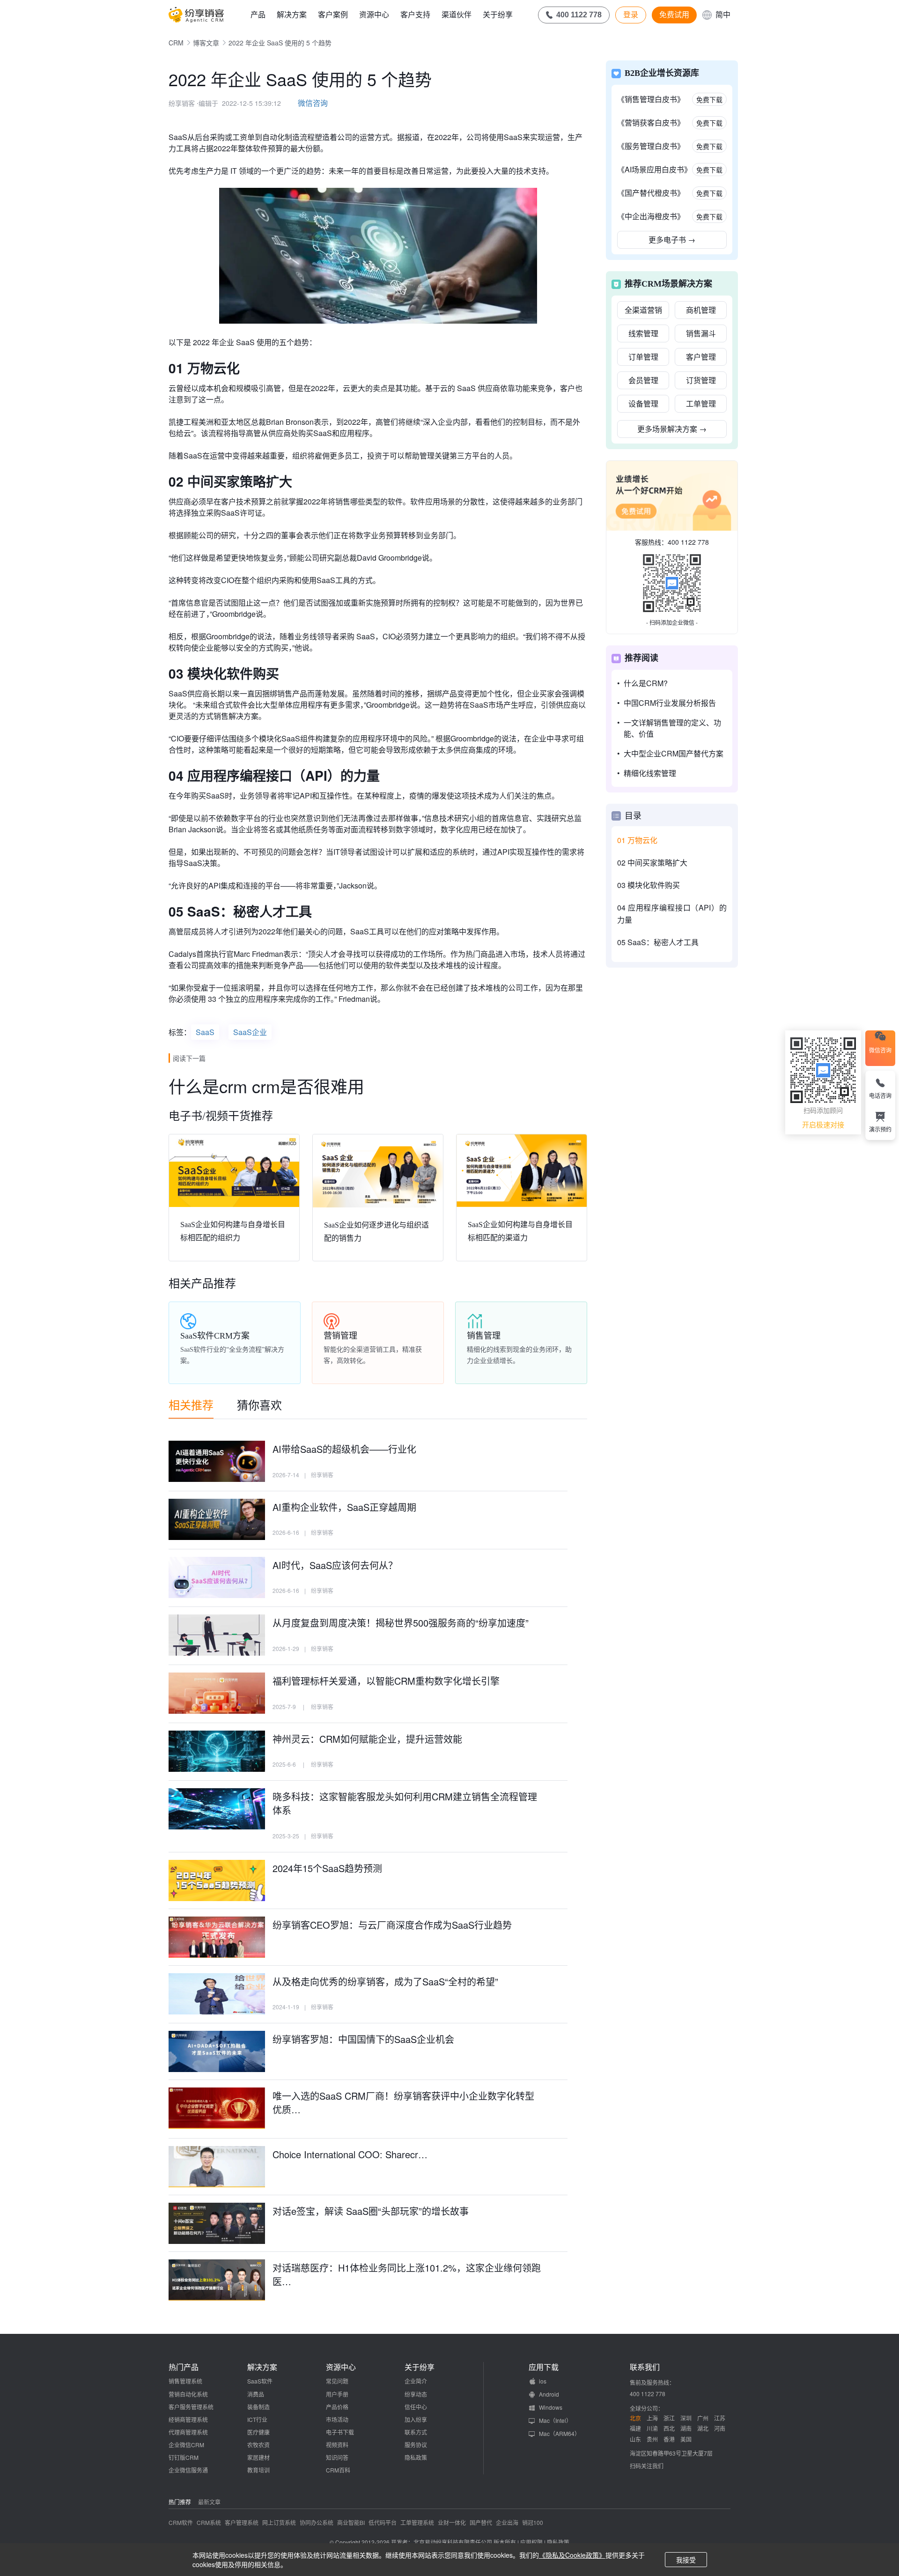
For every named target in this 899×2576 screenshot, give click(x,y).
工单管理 (701, 403)
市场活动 (337, 2419)
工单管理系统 (417, 2522)
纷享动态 (416, 2394)
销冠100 (533, 2522)
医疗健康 (258, 2432)
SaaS (205, 1032)
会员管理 (643, 380)
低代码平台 (383, 2522)
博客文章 (206, 43)
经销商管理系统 (188, 2419)
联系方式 (416, 2432)
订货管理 (701, 380)
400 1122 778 (688, 542)
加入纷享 (416, 2419)
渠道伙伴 (457, 14)
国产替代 (481, 2522)
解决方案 (292, 14)
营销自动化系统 (188, 2394)
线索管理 (643, 333)
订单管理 (643, 357)
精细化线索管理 (650, 773)
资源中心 (374, 14)
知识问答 (337, 2457)
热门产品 (184, 2367)
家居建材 (258, 2457)
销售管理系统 (185, 2381)
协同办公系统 (317, 2522)
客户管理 (701, 357)
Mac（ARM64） (560, 2433)
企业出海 (507, 2522)
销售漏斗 (701, 333)
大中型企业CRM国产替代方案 (674, 753)
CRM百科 (338, 2470)
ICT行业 (257, 2419)
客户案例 (333, 14)
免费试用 (674, 15)
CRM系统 (209, 2522)
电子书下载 (340, 2432)
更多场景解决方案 (672, 429)
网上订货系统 (279, 2522)
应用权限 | (534, 2542)
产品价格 (337, 2407)
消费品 (256, 2394)
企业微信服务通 (188, 2470)
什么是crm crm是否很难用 (266, 1086)
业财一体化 (452, 2522)
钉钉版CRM (184, 2457)
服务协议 (416, 2445)
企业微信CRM (186, 2445)
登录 (631, 15)
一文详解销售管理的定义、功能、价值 (672, 728)
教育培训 (258, 2470)
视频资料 (337, 2445)
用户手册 (337, 2394)
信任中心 (416, 2407)
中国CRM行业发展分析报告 (670, 703)
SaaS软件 (260, 2381)
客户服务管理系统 (191, 2407)
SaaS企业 (250, 1032)
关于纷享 (498, 14)
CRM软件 (181, 2522)
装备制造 (258, 2407)
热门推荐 (180, 2502)
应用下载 (544, 2367)
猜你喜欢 (259, 1404)
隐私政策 (416, 2457)
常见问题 (337, 2381)
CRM (176, 43)
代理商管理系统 (188, 2432)
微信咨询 (313, 103)
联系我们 (645, 2367)
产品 (258, 14)
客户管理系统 (242, 2522)
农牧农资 (258, 2445)
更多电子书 (672, 240)
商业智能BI (351, 2522)
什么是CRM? (646, 683)
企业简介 (416, 2381)
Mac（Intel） (555, 2420)
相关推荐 (191, 1404)
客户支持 (415, 14)
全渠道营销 (643, 310)
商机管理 (701, 310)
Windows (551, 2407)
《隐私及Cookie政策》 (572, 2555)
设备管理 (643, 403)
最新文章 (209, 2502)
